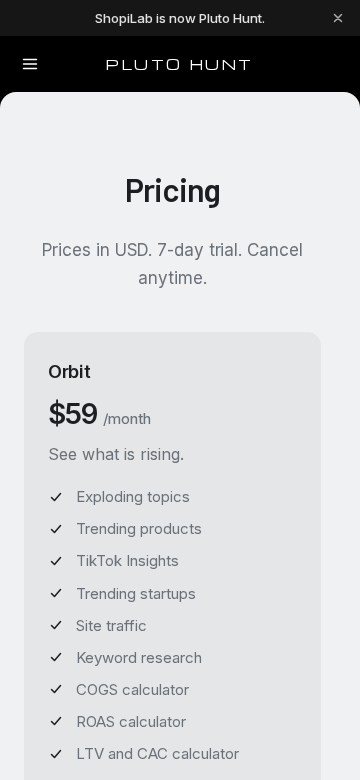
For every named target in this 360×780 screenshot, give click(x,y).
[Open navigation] (30, 64)
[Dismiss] (338, 18)
